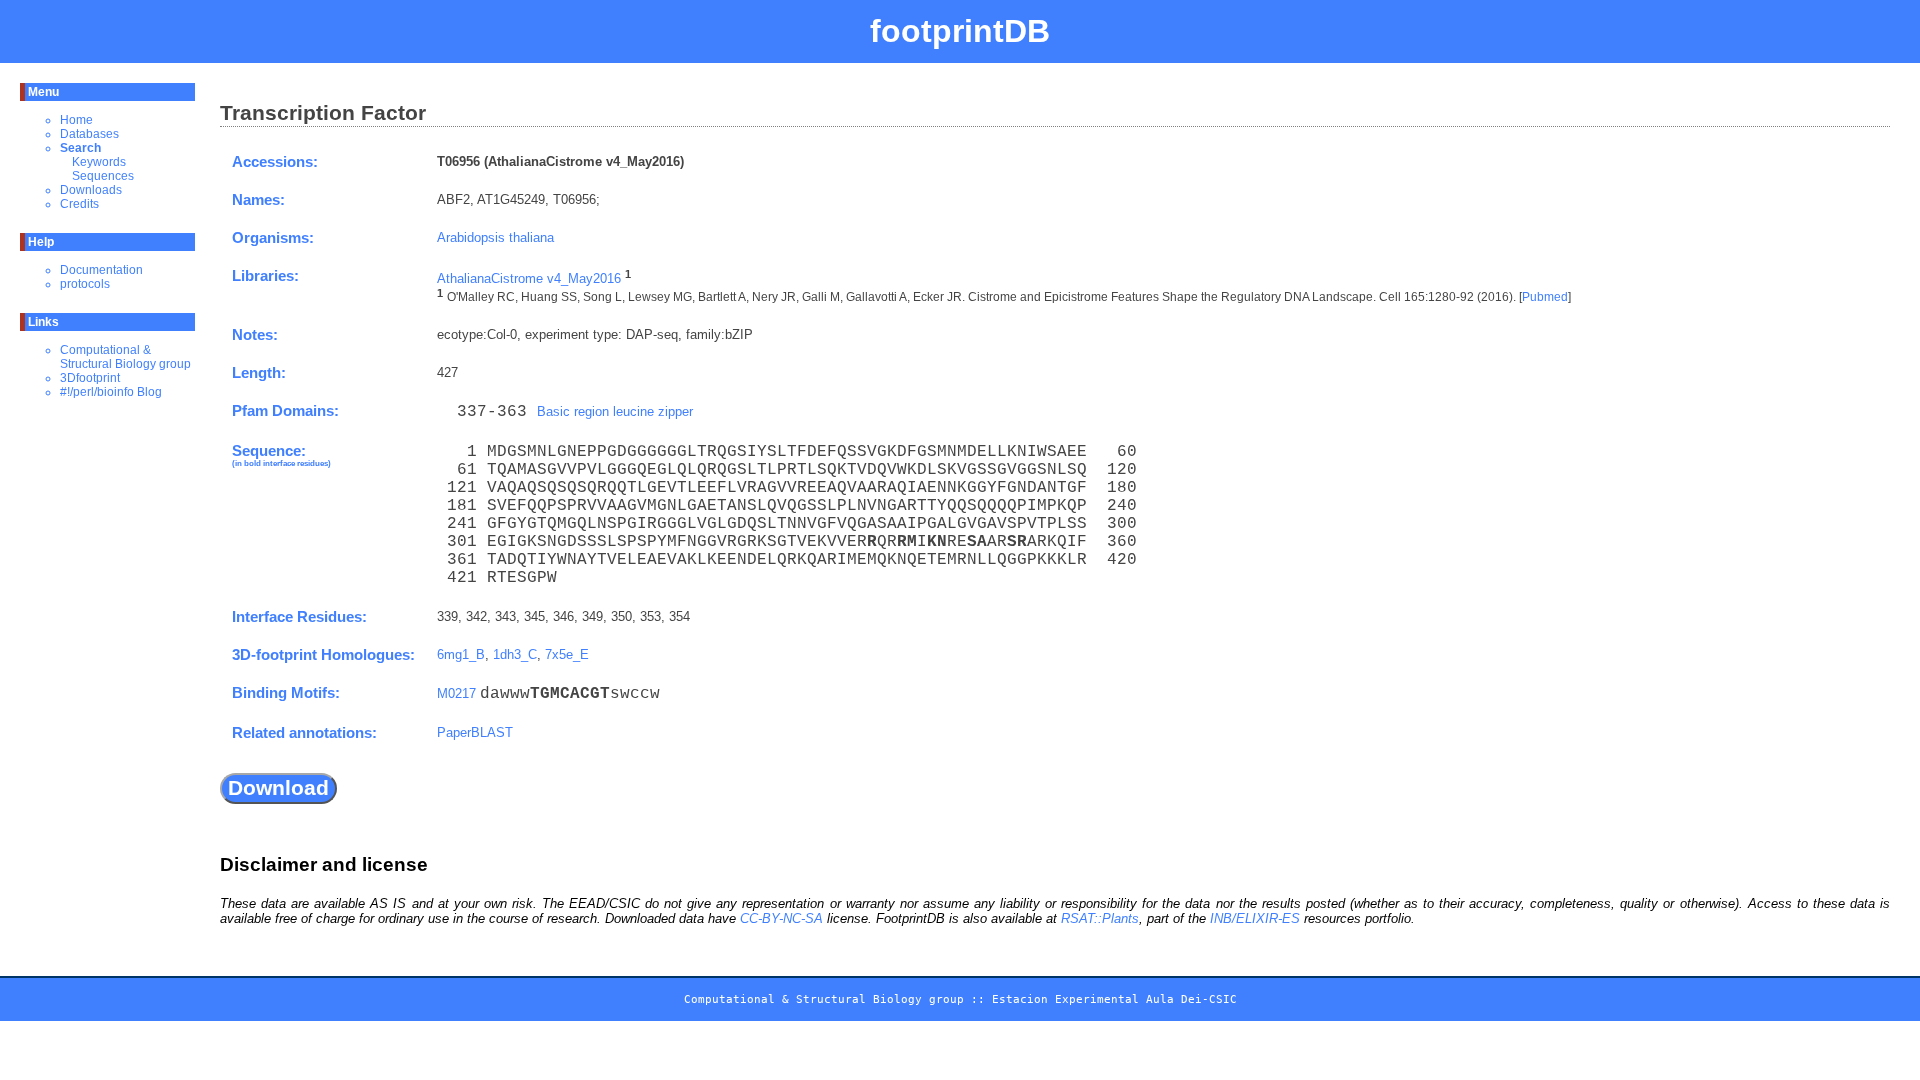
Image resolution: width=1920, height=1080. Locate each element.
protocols (85, 284)
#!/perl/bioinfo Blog (111, 392)
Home (76, 120)
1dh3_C (515, 654)
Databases (89, 134)
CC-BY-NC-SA (781, 918)
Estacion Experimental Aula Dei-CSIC (1114, 999)
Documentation (101, 270)
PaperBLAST (475, 732)
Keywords (99, 162)
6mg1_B (461, 654)
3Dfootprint (90, 378)
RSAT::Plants (1100, 918)
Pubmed (1545, 298)
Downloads (91, 190)
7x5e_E (567, 654)
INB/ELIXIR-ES (1255, 918)
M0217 (456, 693)
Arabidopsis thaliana (495, 237)
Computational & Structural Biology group (125, 357)
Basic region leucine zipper (615, 411)
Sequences (103, 176)
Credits (79, 204)
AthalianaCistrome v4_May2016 (529, 278)
